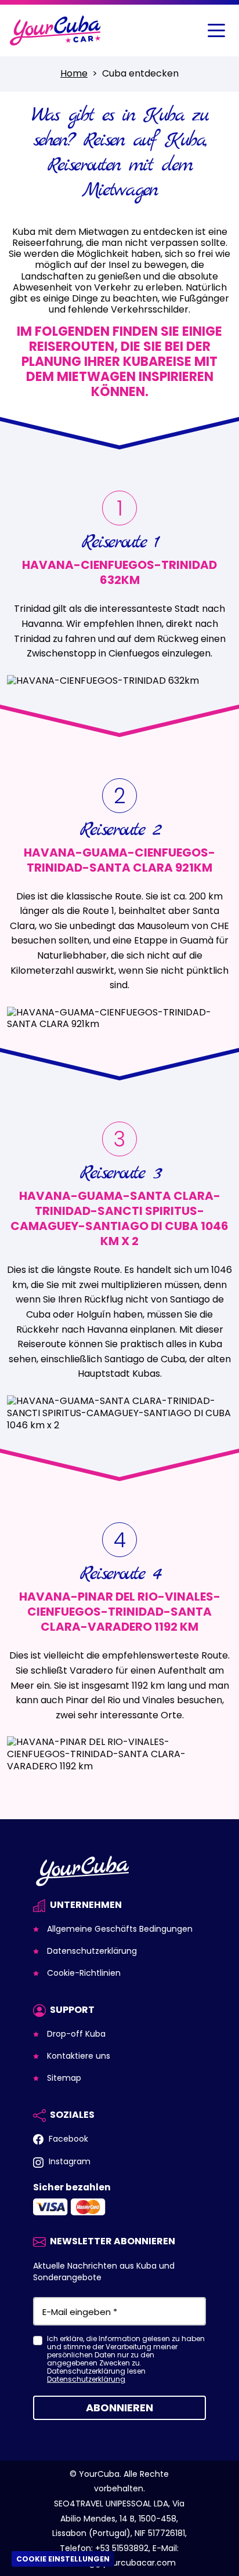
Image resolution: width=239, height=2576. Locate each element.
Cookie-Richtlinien (83, 1973)
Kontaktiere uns (77, 2056)
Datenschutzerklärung (91, 1951)
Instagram (68, 2161)
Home (74, 73)
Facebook (67, 2139)
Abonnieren (119, 2408)
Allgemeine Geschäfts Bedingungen (119, 1929)
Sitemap (63, 2078)
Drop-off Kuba (75, 2034)
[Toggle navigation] (216, 31)
